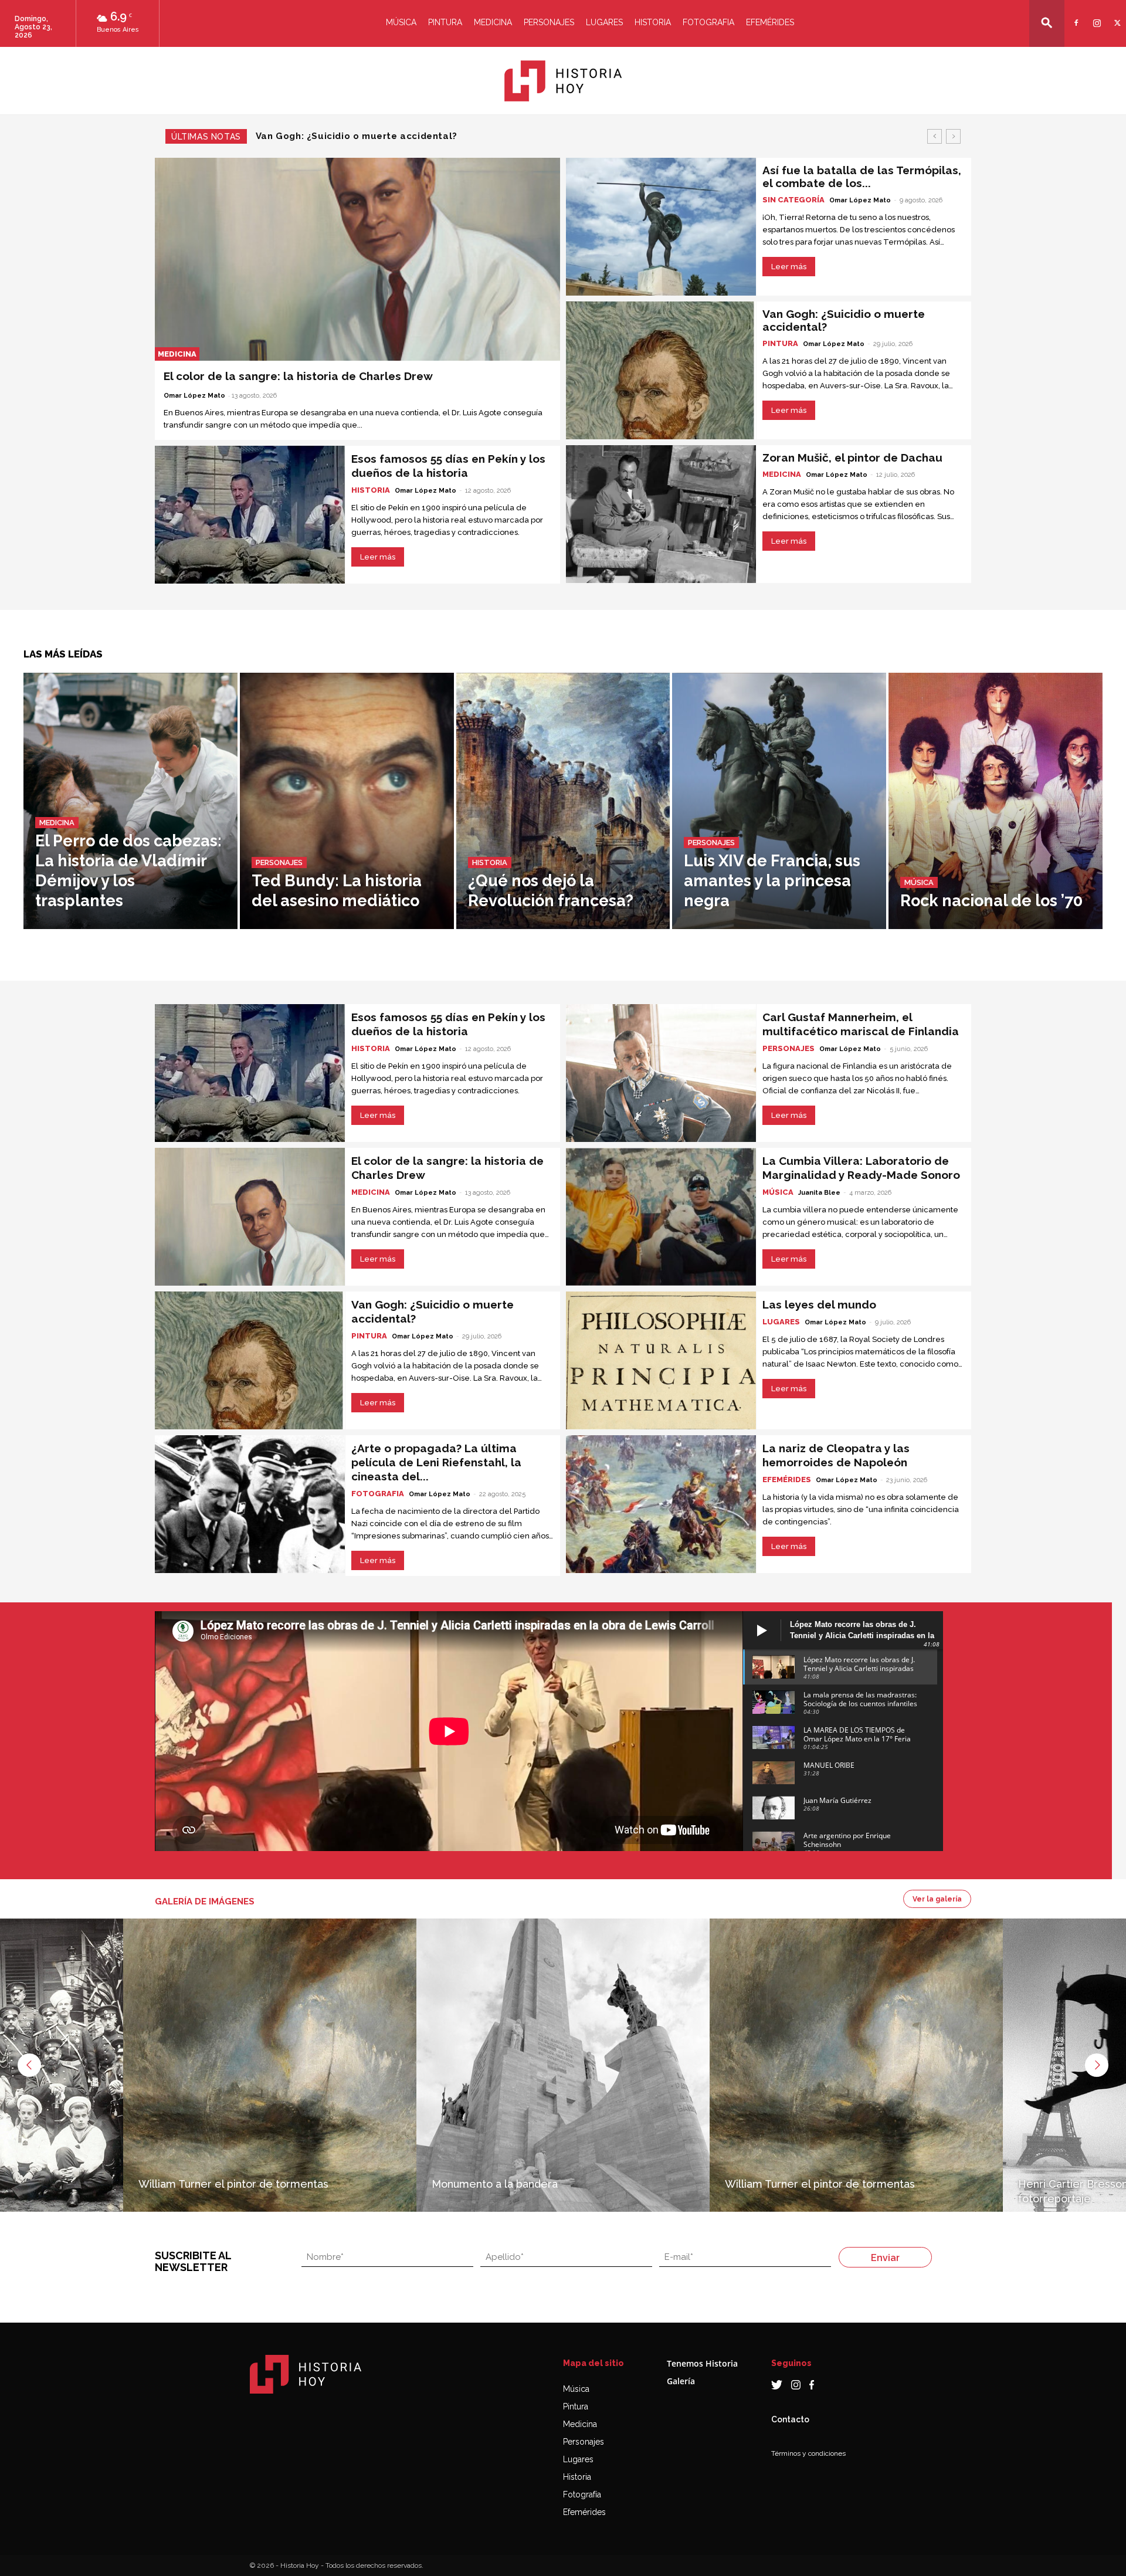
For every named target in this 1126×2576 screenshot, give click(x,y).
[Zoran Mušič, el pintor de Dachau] (661, 514)
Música (401, 22)
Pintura (445, 22)
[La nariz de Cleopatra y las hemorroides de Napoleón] (661, 1504)
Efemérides (770, 22)
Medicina (493, 22)
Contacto (790, 2419)
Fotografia (708, 22)
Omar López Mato (194, 396)
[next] (953, 136)
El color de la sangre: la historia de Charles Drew (298, 376)
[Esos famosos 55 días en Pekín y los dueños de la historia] (250, 515)
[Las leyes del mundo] (661, 1360)
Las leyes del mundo (819, 1304)
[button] (1047, 23)
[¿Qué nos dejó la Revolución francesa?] (563, 801)
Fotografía (582, 2494)
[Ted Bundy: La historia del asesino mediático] (347, 801)
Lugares (604, 22)
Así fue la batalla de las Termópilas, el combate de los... (862, 177)
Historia (653, 22)
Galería (681, 2381)
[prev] (935, 136)
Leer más (378, 557)
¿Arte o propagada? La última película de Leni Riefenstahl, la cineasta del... (436, 1462)
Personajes (549, 22)
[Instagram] (1095, 16)
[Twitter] (1116, 16)
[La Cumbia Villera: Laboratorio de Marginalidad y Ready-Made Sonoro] (661, 1217)
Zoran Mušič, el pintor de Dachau (335, 136)
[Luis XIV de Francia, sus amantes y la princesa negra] (779, 801)
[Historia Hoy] (563, 81)
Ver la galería (937, 1899)
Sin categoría (793, 200)
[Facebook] (1075, 16)
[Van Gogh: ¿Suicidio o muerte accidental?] (661, 370)
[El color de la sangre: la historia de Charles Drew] (357, 259)
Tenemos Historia (702, 2363)
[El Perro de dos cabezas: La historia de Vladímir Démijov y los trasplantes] (130, 801)
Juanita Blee (819, 1193)
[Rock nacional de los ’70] (996, 801)
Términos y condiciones (808, 2453)
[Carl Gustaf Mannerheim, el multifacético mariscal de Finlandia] (661, 1073)
